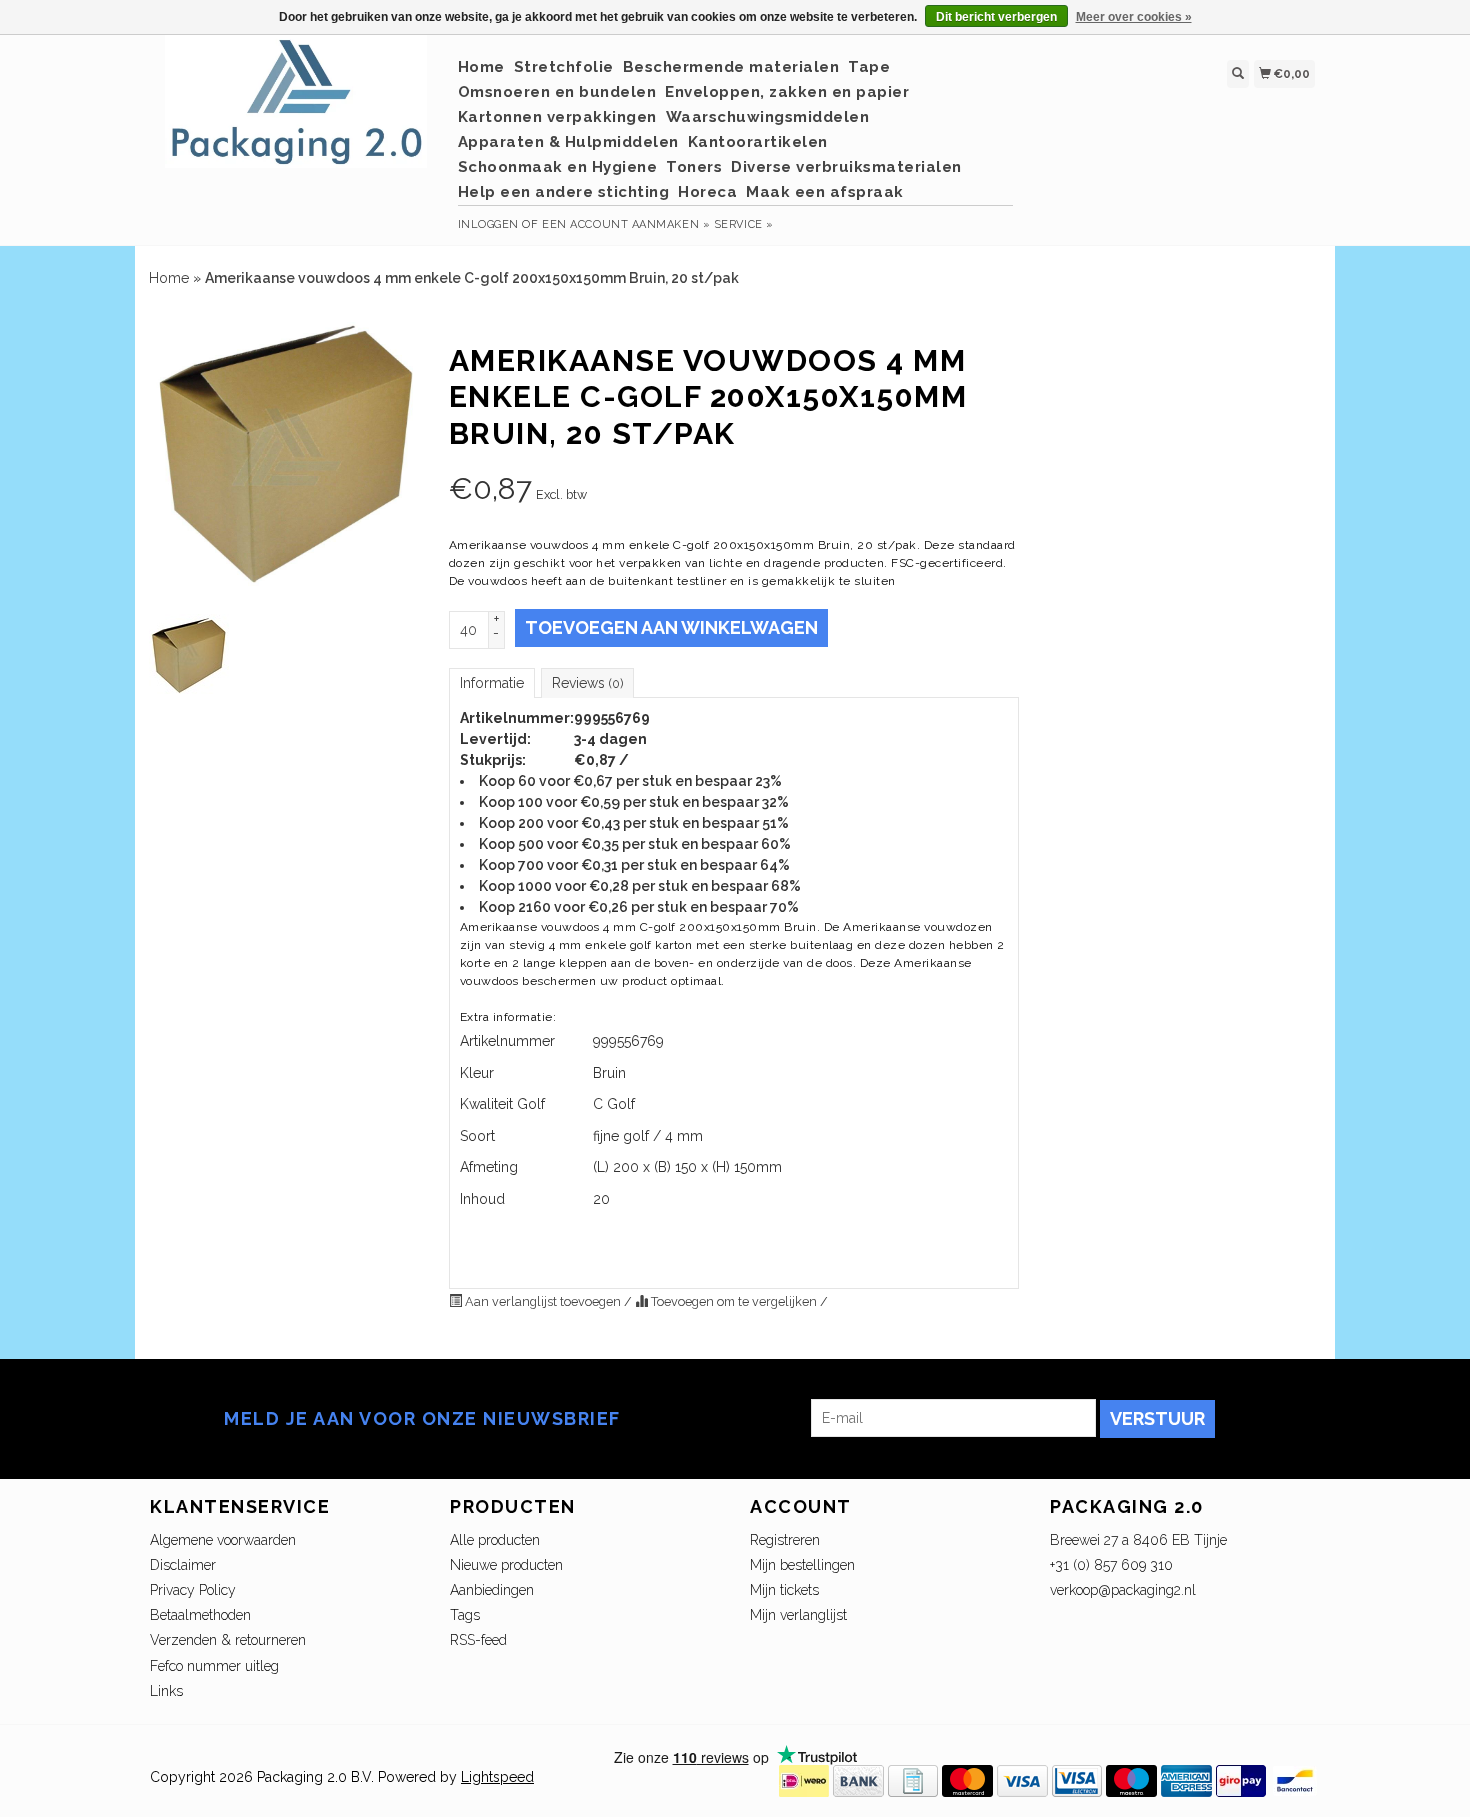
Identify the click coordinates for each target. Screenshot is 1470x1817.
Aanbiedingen (492, 1590)
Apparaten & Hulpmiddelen (568, 142)
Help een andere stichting (564, 192)
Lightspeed (497, 1777)
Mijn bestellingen (802, 1565)
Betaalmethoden (200, 1615)
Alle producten (495, 1540)
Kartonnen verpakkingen (557, 117)
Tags (465, 1615)
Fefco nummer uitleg (214, 1666)
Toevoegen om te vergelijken (734, 1301)
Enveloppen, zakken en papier (787, 92)
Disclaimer (183, 1565)
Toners (694, 167)
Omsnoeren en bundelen (557, 92)
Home (481, 67)
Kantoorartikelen (758, 142)
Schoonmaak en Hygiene (558, 167)
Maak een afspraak (825, 192)
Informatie (492, 683)
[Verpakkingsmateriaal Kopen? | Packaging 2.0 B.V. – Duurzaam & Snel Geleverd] (296, 111)
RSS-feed (478, 1640)
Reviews (587, 683)
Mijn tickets (784, 1590)
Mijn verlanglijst (798, 1615)
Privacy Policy (193, 1590)
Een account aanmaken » (626, 224)
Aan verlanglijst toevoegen (543, 1301)
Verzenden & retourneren (228, 1640)
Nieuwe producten (506, 1565)
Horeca (707, 192)
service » (744, 224)
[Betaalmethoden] (804, 1780)
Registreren (785, 1540)
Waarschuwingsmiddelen (768, 117)
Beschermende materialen (731, 67)
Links (166, 1691)
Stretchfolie (564, 67)
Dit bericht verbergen (996, 17)
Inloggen (488, 224)
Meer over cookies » (1134, 17)
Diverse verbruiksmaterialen (846, 167)
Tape (869, 67)
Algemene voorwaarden (223, 1540)
